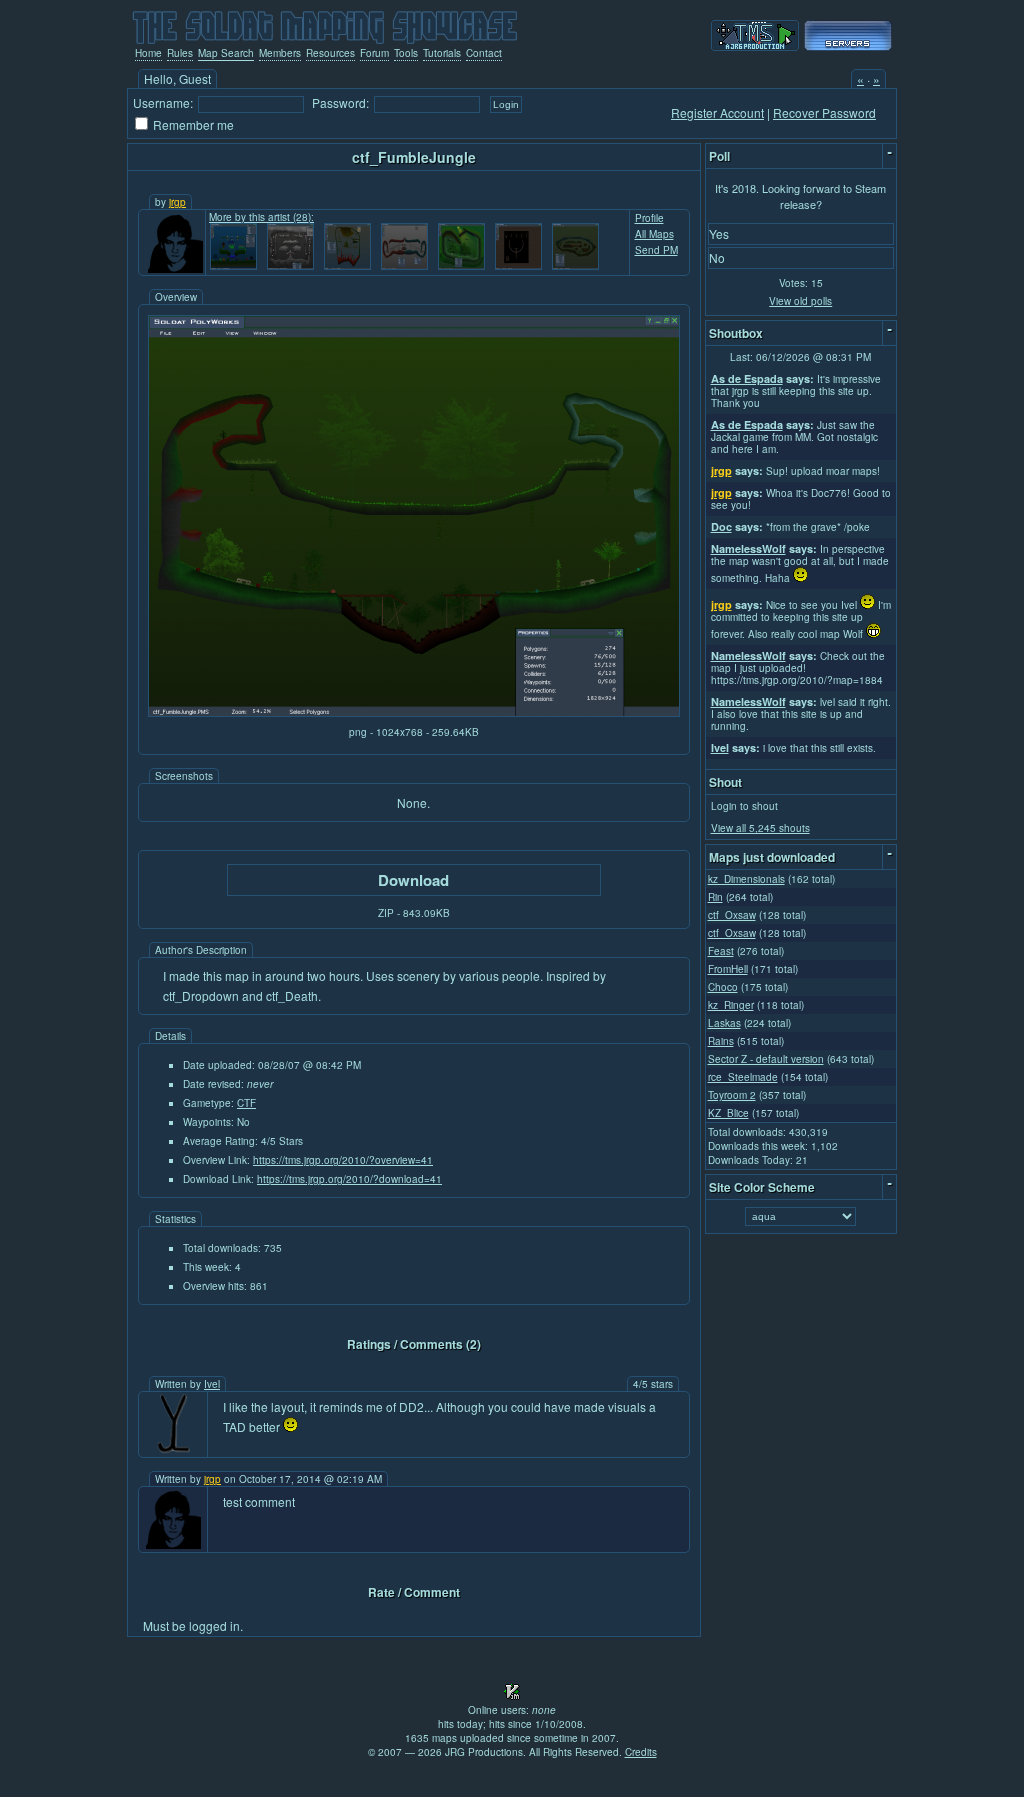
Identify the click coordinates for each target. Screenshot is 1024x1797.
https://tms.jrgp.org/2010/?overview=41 (343, 1160)
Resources (330, 53)
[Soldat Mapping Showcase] (325, 25)
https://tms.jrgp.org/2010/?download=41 (349, 1179)
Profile (649, 218)
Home (148, 53)
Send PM (656, 250)
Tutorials (442, 53)
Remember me (193, 124)
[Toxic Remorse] (233, 246)
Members (280, 53)
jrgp (177, 202)
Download (413, 880)
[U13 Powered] (848, 45)
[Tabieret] (347, 246)
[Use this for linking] (755, 45)
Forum (374, 53)
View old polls (800, 301)
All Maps (654, 234)
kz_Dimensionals (746, 879)
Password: (340, 102)
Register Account (717, 112)
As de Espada (747, 378)
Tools (406, 53)
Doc (721, 526)
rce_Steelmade (743, 1077)
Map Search (226, 53)
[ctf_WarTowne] (404, 246)
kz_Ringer (731, 1005)
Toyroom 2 (732, 1095)
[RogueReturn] (575, 246)
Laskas (724, 1023)
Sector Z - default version (766, 1059)
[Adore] (461, 246)
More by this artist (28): (261, 217)
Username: (163, 102)
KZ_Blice (728, 1113)
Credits (641, 1752)
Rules (180, 53)
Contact (484, 53)
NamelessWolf (748, 548)
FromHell (728, 969)
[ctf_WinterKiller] (290, 246)
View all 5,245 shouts (760, 828)
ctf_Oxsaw (732, 915)
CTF (246, 1103)
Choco (723, 987)
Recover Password (824, 112)
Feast (721, 951)
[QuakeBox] (518, 246)
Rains (721, 1041)
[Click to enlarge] (414, 711)
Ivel (212, 1384)
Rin (715, 897)
